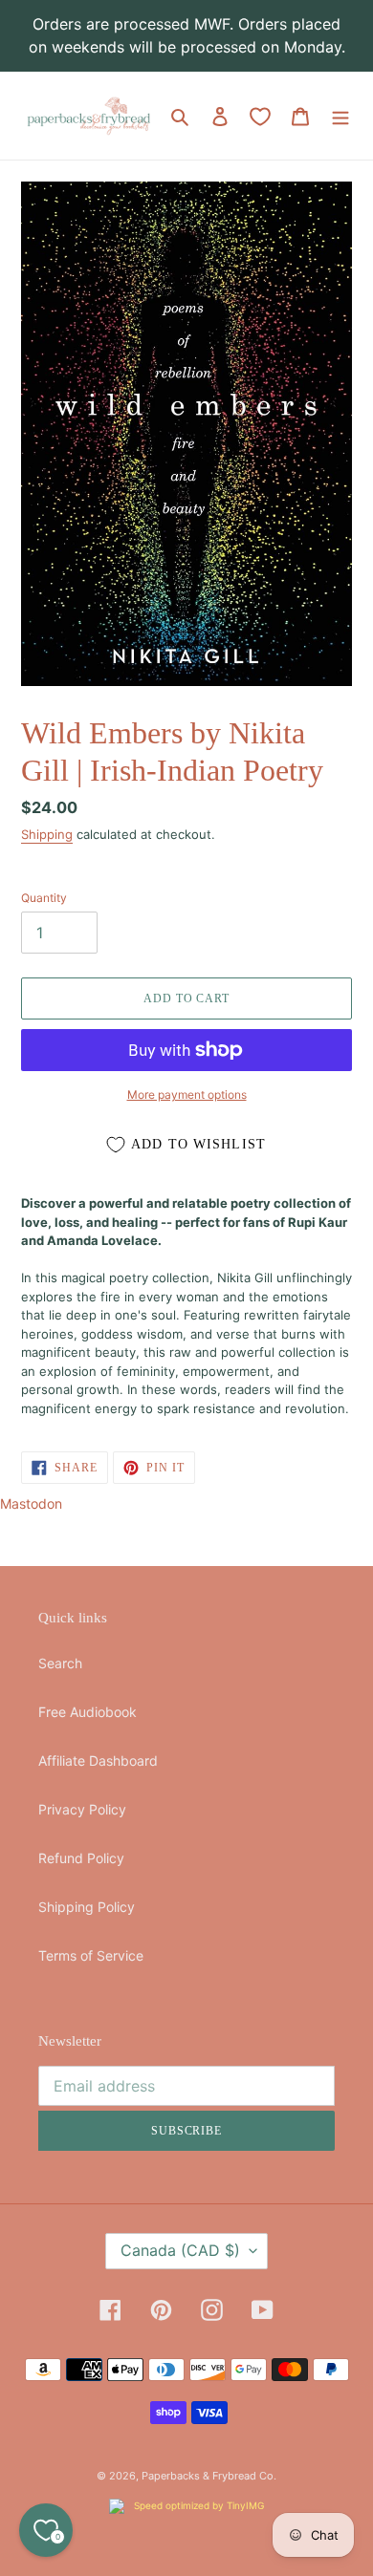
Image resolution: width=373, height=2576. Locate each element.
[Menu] (340, 116)
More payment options (187, 1095)
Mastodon (31, 1503)
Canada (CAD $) (180, 2250)
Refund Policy (81, 1858)
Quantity (44, 898)
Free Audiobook (88, 1712)
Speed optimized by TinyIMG (197, 2505)
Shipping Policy (87, 1907)
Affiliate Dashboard (98, 1760)
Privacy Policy (82, 1809)
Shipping (47, 834)
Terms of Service (91, 1955)
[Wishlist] (260, 117)
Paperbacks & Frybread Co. (209, 2476)
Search (60, 1663)
